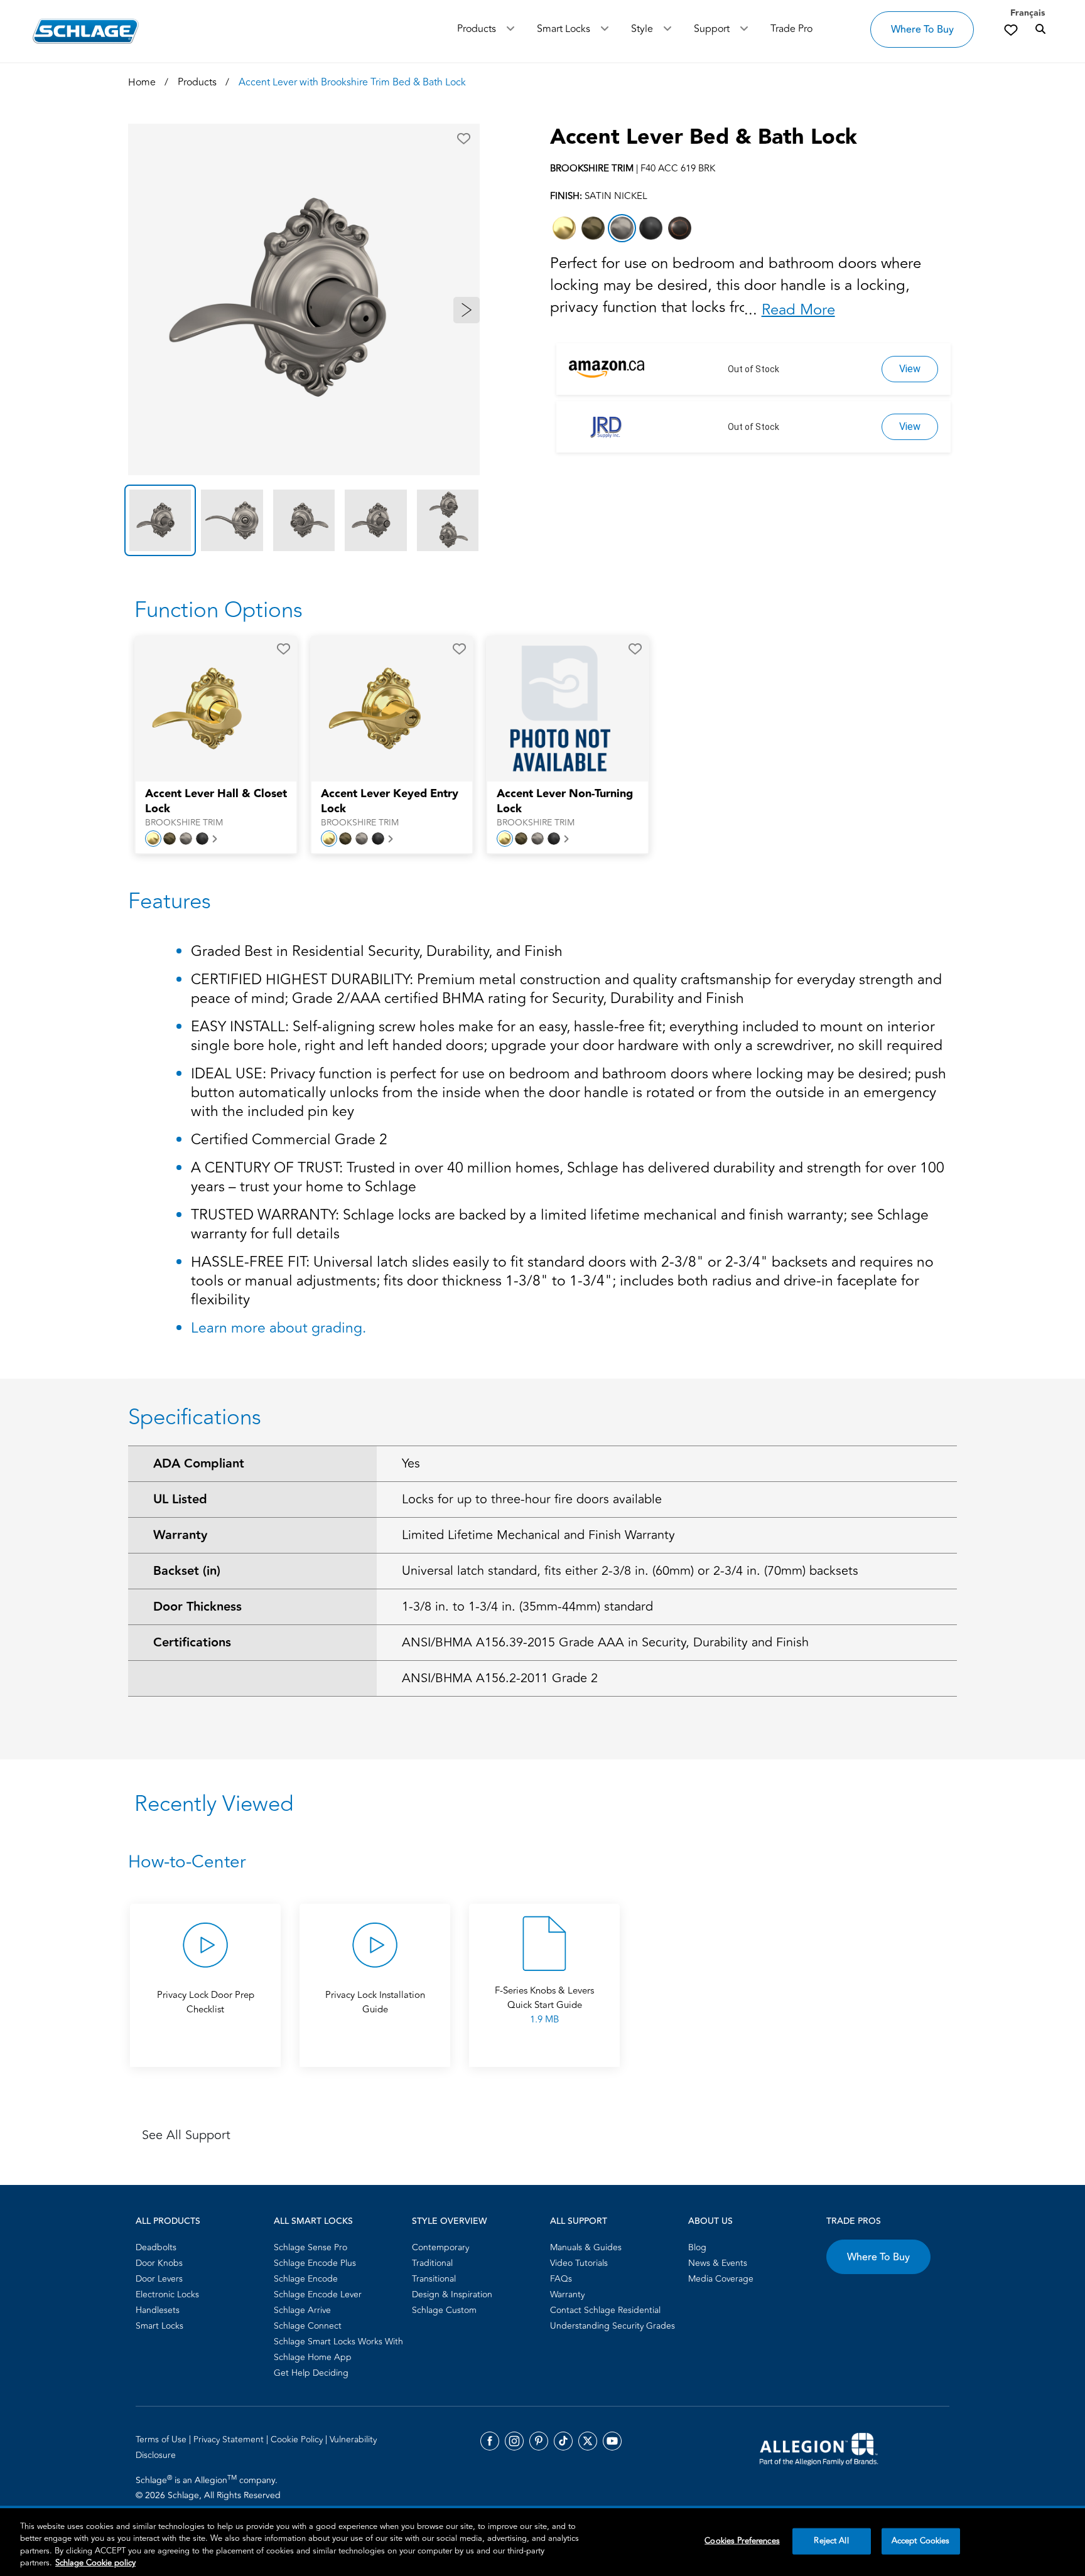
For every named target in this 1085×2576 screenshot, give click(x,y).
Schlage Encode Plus (315, 2263)
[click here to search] (1040, 30)
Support (712, 29)
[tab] (160, 520)
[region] (542, 2542)
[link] (1011, 30)
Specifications (195, 1417)
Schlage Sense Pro (310, 2247)
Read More (798, 310)
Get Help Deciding (311, 2373)
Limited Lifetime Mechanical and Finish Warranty (538, 1535)
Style (642, 29)
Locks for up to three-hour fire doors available (532, 1499)
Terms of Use (162, 2439)
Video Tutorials (579, 2263)
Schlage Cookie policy (95, 2563)
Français (1028, 13)
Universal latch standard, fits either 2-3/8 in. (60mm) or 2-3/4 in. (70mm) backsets (630, 1571)
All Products (168, 2221)
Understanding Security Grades (613, 2326)
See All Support (186, 2135)
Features (170, 901)
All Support (579, 2221)
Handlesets (158, 2310)
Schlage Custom (444, 2310)
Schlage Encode (306, 2279)
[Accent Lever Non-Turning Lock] (559, 709)
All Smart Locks (313, 2221)
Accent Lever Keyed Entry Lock (390, 802)
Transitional (434, 2279)
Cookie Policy (298, 2439)
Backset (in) (187, 1571)
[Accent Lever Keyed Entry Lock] (384, 709)
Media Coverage (721, 2279)
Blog (697, 2247)
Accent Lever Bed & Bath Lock (704, 137)
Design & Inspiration (452, 2294)
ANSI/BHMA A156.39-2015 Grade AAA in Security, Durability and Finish (605, 1642)
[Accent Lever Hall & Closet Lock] (208, 709)
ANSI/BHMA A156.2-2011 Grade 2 (500, 1678)
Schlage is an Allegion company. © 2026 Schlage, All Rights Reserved (208, 2487)
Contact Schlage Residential (605, 2310)
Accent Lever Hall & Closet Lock (216, 802)
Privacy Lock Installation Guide (375, 2002)
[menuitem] (201, 2247)
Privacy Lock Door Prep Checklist (206, 2002)
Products (477, 29)
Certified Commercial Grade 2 (289, 1141)
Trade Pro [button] (791, 29)
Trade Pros (854, 2221)
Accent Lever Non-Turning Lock (565, 802)
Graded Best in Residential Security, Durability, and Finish (377, 953)
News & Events (718, 2263)
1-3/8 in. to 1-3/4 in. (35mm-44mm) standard (527, 1607)
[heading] (542, 1862)
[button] (464, 139)
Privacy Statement (230, 2439)
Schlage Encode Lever (318, 2294)
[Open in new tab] (819, 2448)
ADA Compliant (199, 1464)
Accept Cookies (921, 2541)
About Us (710, 2221)
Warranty (180, 1535)
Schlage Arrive (302, 2310)
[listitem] (564, 228)
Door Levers (159, 2279)
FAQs (561, 2279)
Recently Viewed (214, 1804)
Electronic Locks (167, 2294)
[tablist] (304, 520)
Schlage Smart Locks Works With (338, 2342)
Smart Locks (564, 29)
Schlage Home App (313, 2357)
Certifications (192, 1643)
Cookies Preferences (742, 2541)
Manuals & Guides (586, 2247)
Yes (411, 1463)
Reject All (831, 2541)
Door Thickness (197, 1607)
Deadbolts (156, 2247)
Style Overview (449, 2221)
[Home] (86, 31)
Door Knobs (159, 2263)
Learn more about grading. (278, 1328)
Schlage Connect (308, 2326)
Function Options (219, 610)
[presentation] (216, 808)
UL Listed (180, 1500)
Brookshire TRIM (184, 823)
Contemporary (440, 2247)
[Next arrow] (467, 310)
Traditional (432, 2263)
